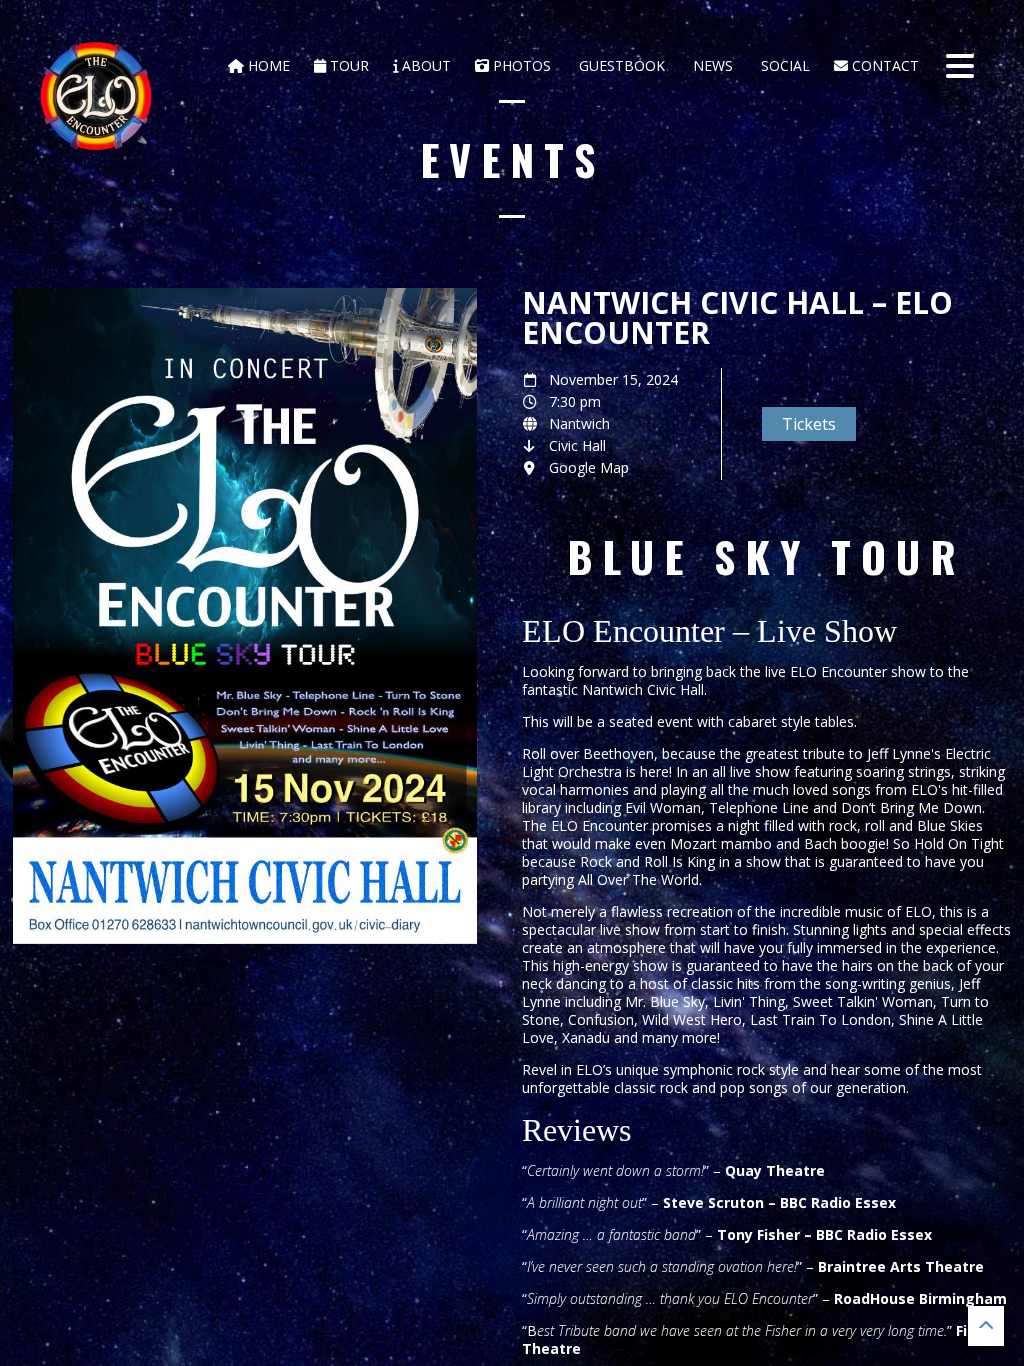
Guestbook (620, 65)
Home (267, 65)
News (711, 65)
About (424, 65)
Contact (883, 65)
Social (783, 65)
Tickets (809, 424)
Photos (520, 65)
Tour (347, 65)
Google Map (589, 467)
